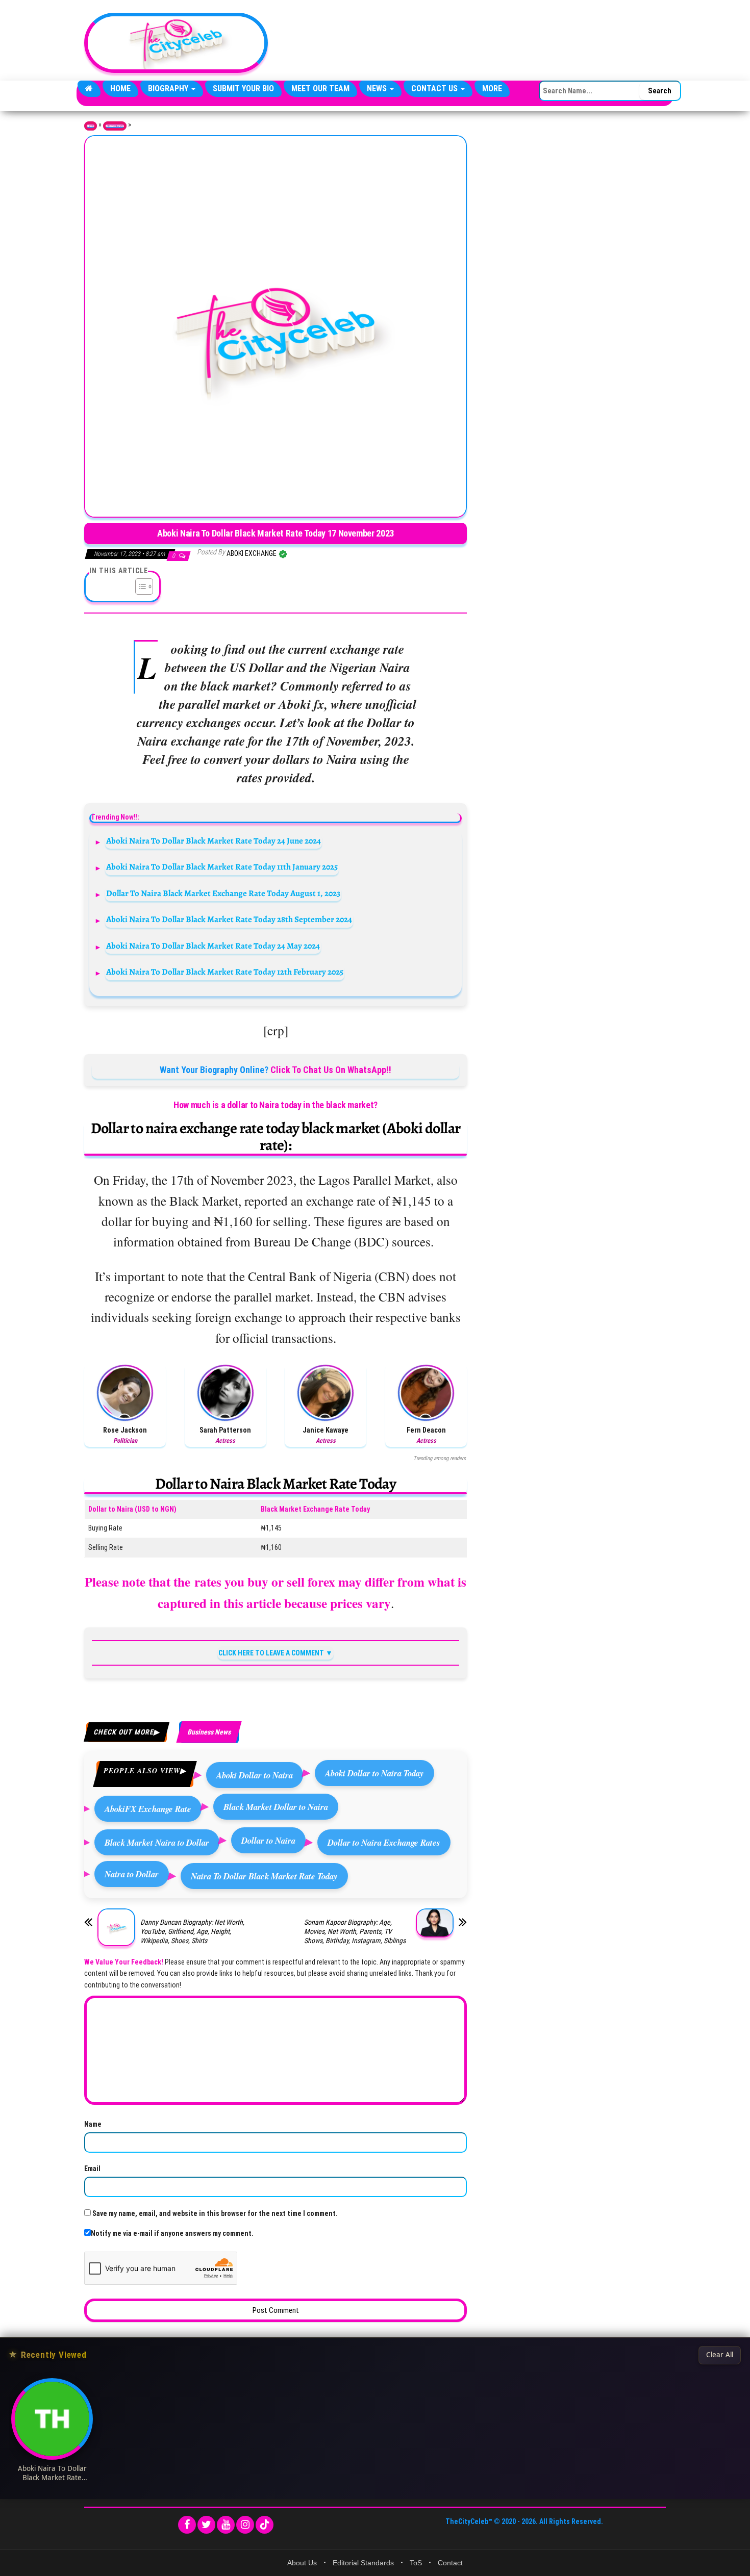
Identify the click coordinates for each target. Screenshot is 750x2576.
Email (92, 2169)
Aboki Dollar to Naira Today (374, 1773)
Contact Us (435, 88)
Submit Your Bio (243, 88)
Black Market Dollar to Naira (276, 1807)
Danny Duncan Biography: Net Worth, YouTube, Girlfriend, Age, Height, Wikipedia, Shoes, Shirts (192, 1931)
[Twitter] (206, 2525)
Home (120, 88)
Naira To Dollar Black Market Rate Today (264, 1876)
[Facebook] (187, 2525)
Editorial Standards (363, 2563)
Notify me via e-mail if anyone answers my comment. (172, 2233)
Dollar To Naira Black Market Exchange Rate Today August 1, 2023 (223, 893)
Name (93, 2124)
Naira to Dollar (132, 1874)
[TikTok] (265, 2525)
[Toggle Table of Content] (139, 586)
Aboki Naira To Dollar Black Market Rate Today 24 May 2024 (213, 946)
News (378, 88)
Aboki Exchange (252, 553)
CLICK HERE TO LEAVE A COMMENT (271, 1653)
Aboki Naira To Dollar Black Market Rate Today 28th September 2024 (229, 919)
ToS (416, 2563)
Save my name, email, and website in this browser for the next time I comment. (215, 2213)
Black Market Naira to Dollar (157, 1842)
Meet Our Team (320, 88)
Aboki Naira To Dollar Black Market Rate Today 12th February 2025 (225, 972)
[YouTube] (226, 2525)
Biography (169, 88)
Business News (115, 126)
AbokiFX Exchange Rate (148, 1809)
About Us (302, 2563)
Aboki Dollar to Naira (255, 1775)
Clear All (720, 2355)
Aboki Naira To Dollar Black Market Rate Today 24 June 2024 (214, 841)
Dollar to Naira (268, 1840)
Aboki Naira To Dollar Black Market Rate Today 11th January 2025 (222, 867)
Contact (450, 2563)
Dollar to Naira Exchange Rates (384, 1842)
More (492, 88)
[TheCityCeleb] (89, 89)
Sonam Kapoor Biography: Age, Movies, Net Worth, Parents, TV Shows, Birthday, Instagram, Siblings (355, 1931)
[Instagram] (245, 2525)
